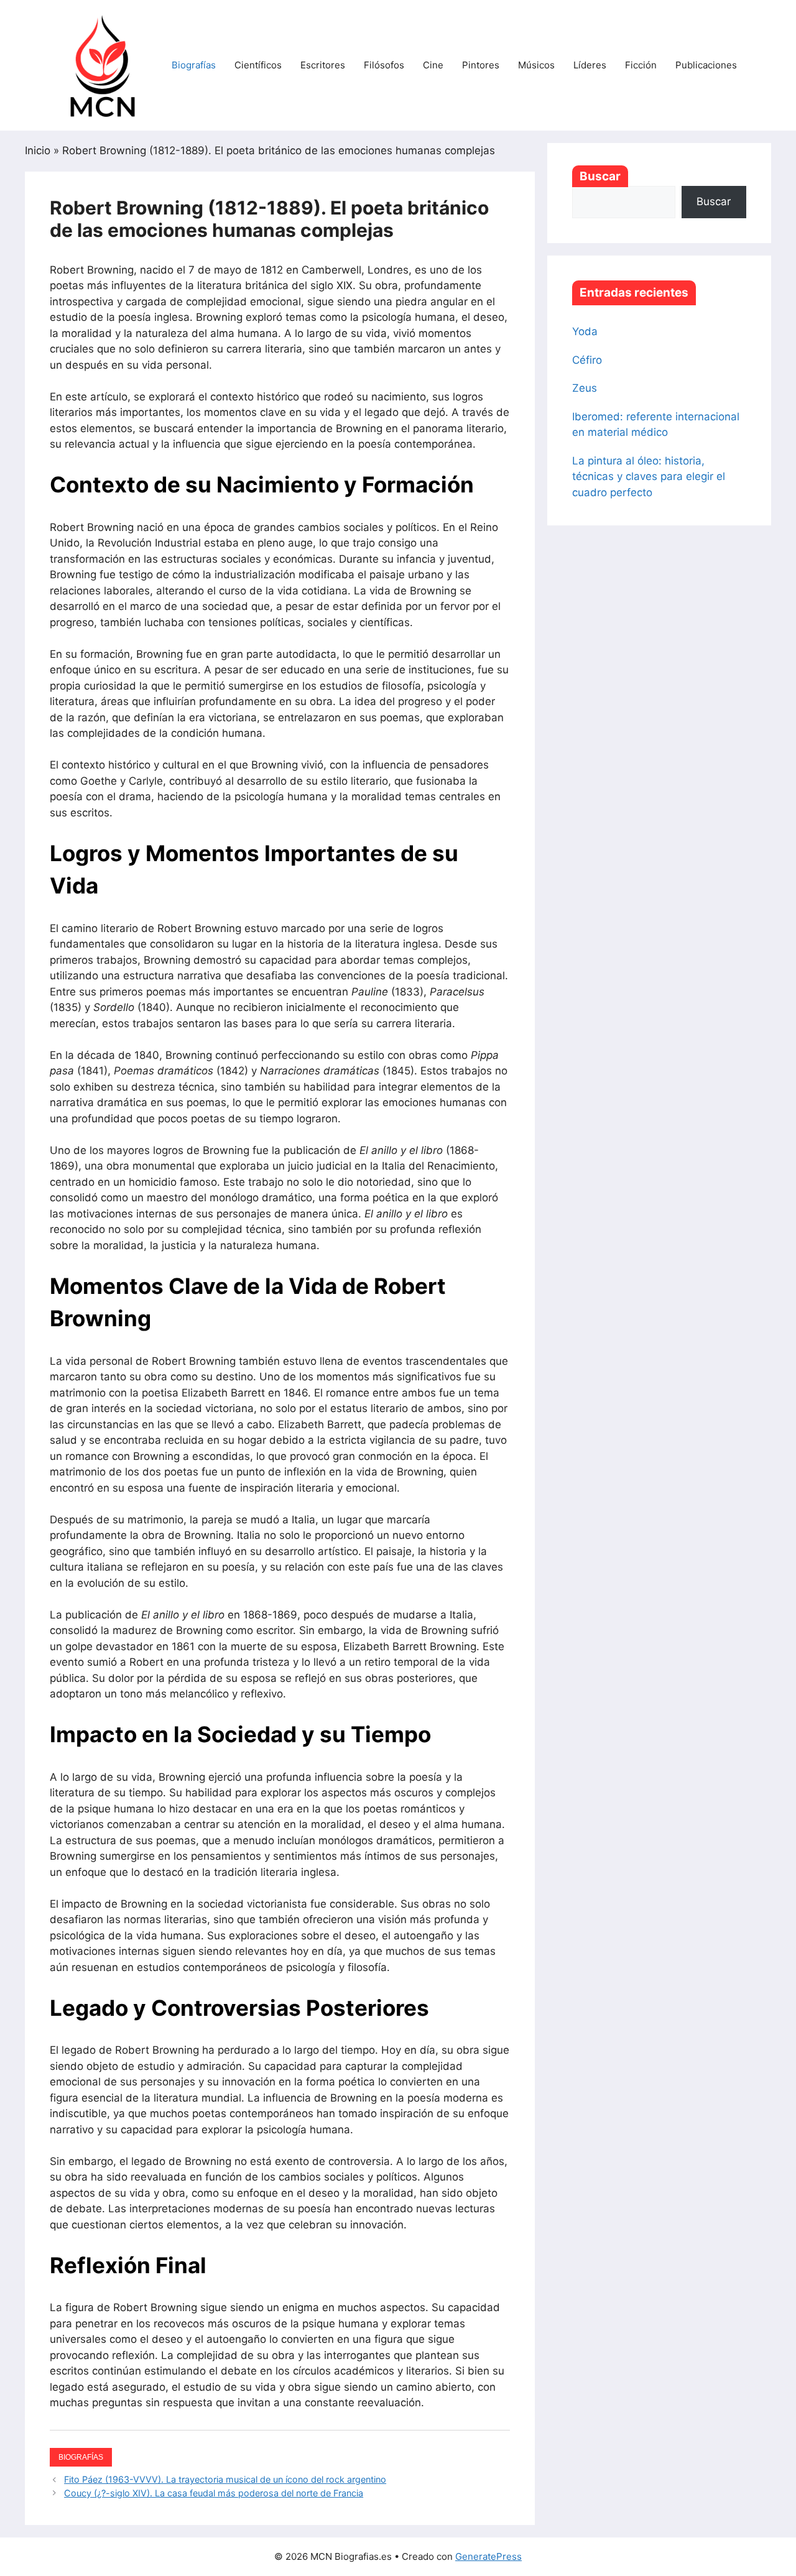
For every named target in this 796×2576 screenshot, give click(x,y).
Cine (433, 65)
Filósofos (384, 65)
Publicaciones (706, 65)
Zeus (585, 388)
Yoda (585, 331)
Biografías (194, 65)
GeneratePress (488, 2556)
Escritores (323, 65)
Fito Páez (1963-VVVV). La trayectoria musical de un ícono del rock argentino (225, 2479)
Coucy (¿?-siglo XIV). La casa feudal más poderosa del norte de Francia (214, 2493)
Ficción (641, 65)
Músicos (536, 65)
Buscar (600, 176)
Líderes (590, 65)
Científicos (258, 65)
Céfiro (587, 360)
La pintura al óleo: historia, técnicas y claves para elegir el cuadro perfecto (649, 477)
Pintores (481, 65)
